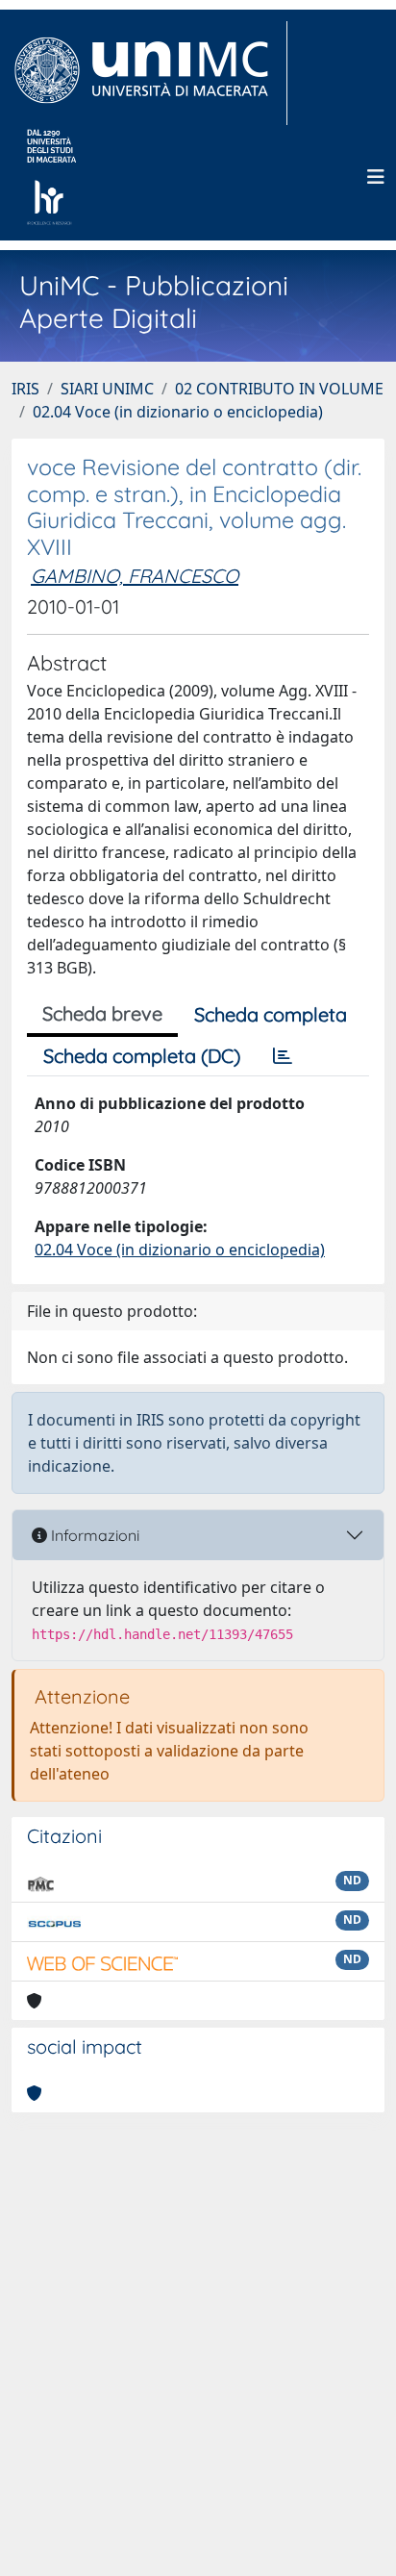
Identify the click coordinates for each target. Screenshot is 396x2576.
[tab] (283, 1056)
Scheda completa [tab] (271, 1014)
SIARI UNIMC (107, 389)
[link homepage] (149, 73)
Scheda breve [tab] (102, 1013)
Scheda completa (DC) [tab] (142, 1056)
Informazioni (93, 1535)
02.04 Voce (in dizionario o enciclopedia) (178, 412)
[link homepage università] (51, 177)
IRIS (25, 389)
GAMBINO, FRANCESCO (135, 576)
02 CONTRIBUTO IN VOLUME (279, 389)
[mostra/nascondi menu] (376, 177)
